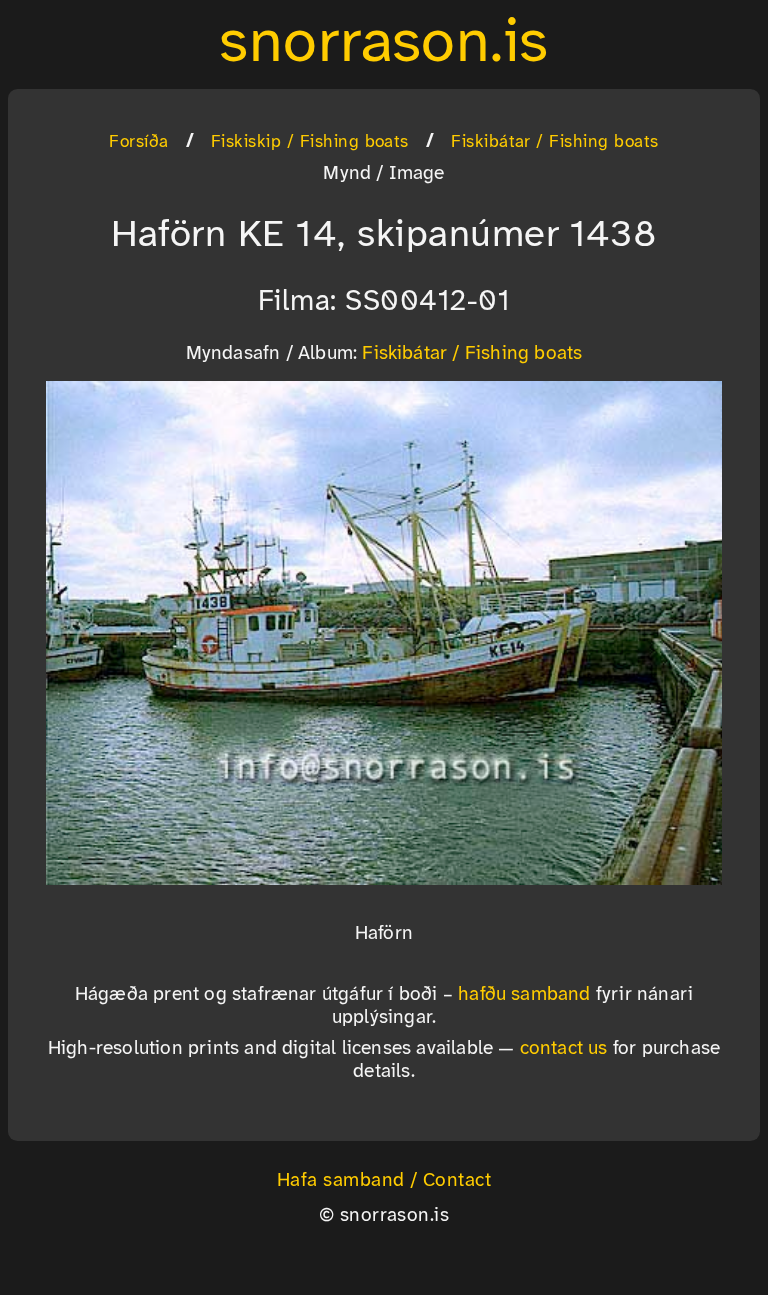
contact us (564, 1049)
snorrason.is (384, 44)
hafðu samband (524, 995)
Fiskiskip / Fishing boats (310, 142)
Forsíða (138, 142)
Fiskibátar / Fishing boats (554, 142)
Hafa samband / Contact (384, 1181)
